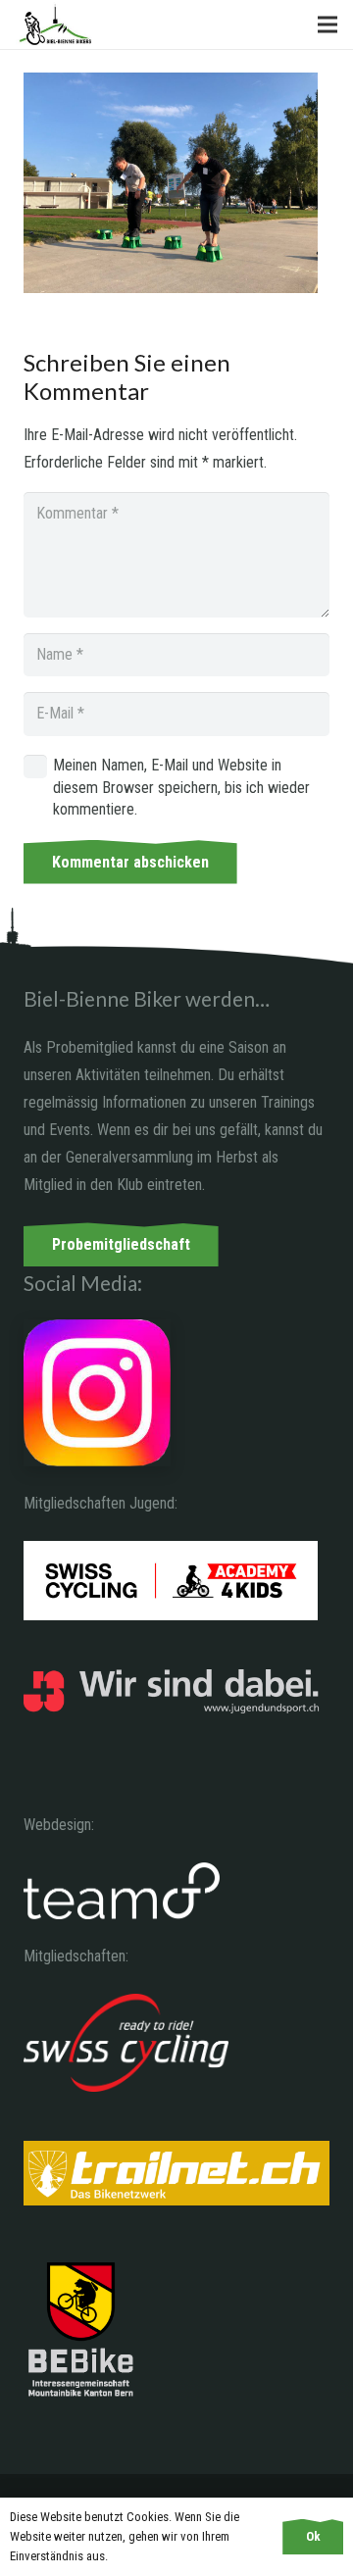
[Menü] (328, 25)
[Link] (55, 25)
